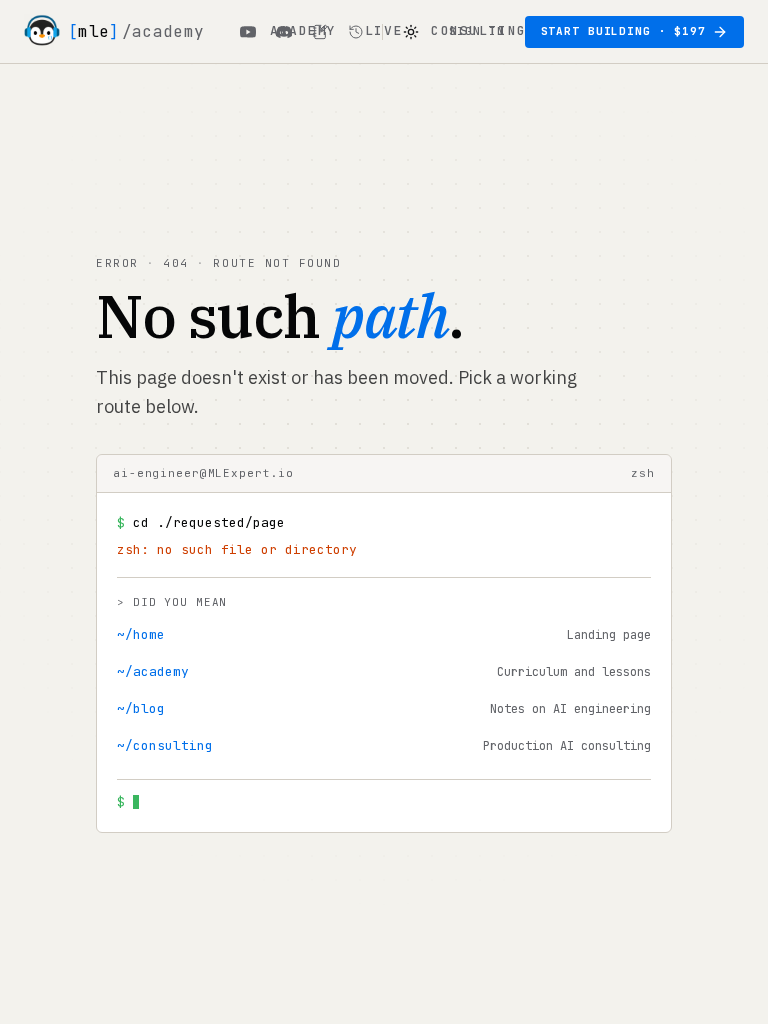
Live (384, 30)
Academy (303, 30)
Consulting (479, 30)
